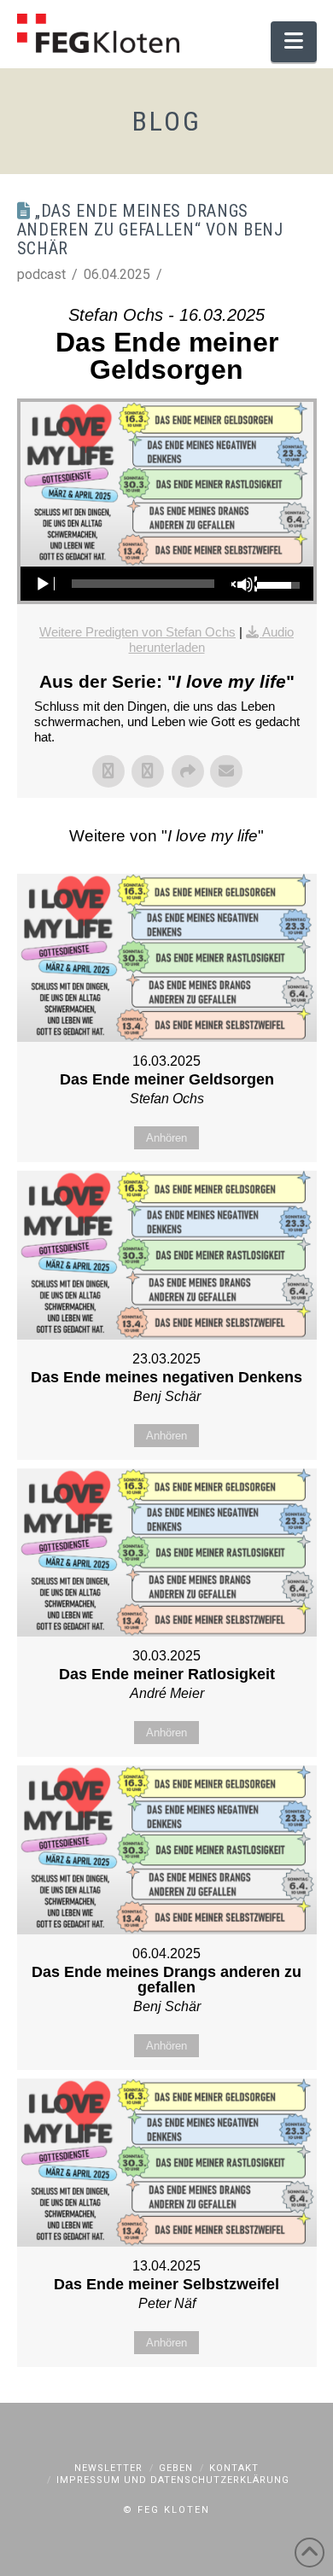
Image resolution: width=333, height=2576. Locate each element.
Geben (176, 2468)
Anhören (166, 1138)
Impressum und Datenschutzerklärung (173, 2480)
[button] (293, 42)
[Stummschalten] (244, 584)
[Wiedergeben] (42, 584)
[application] (167, 584)
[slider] (143, 584)
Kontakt (234, 2468)
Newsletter (108, 2468)
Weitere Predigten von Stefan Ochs (137, 632)
